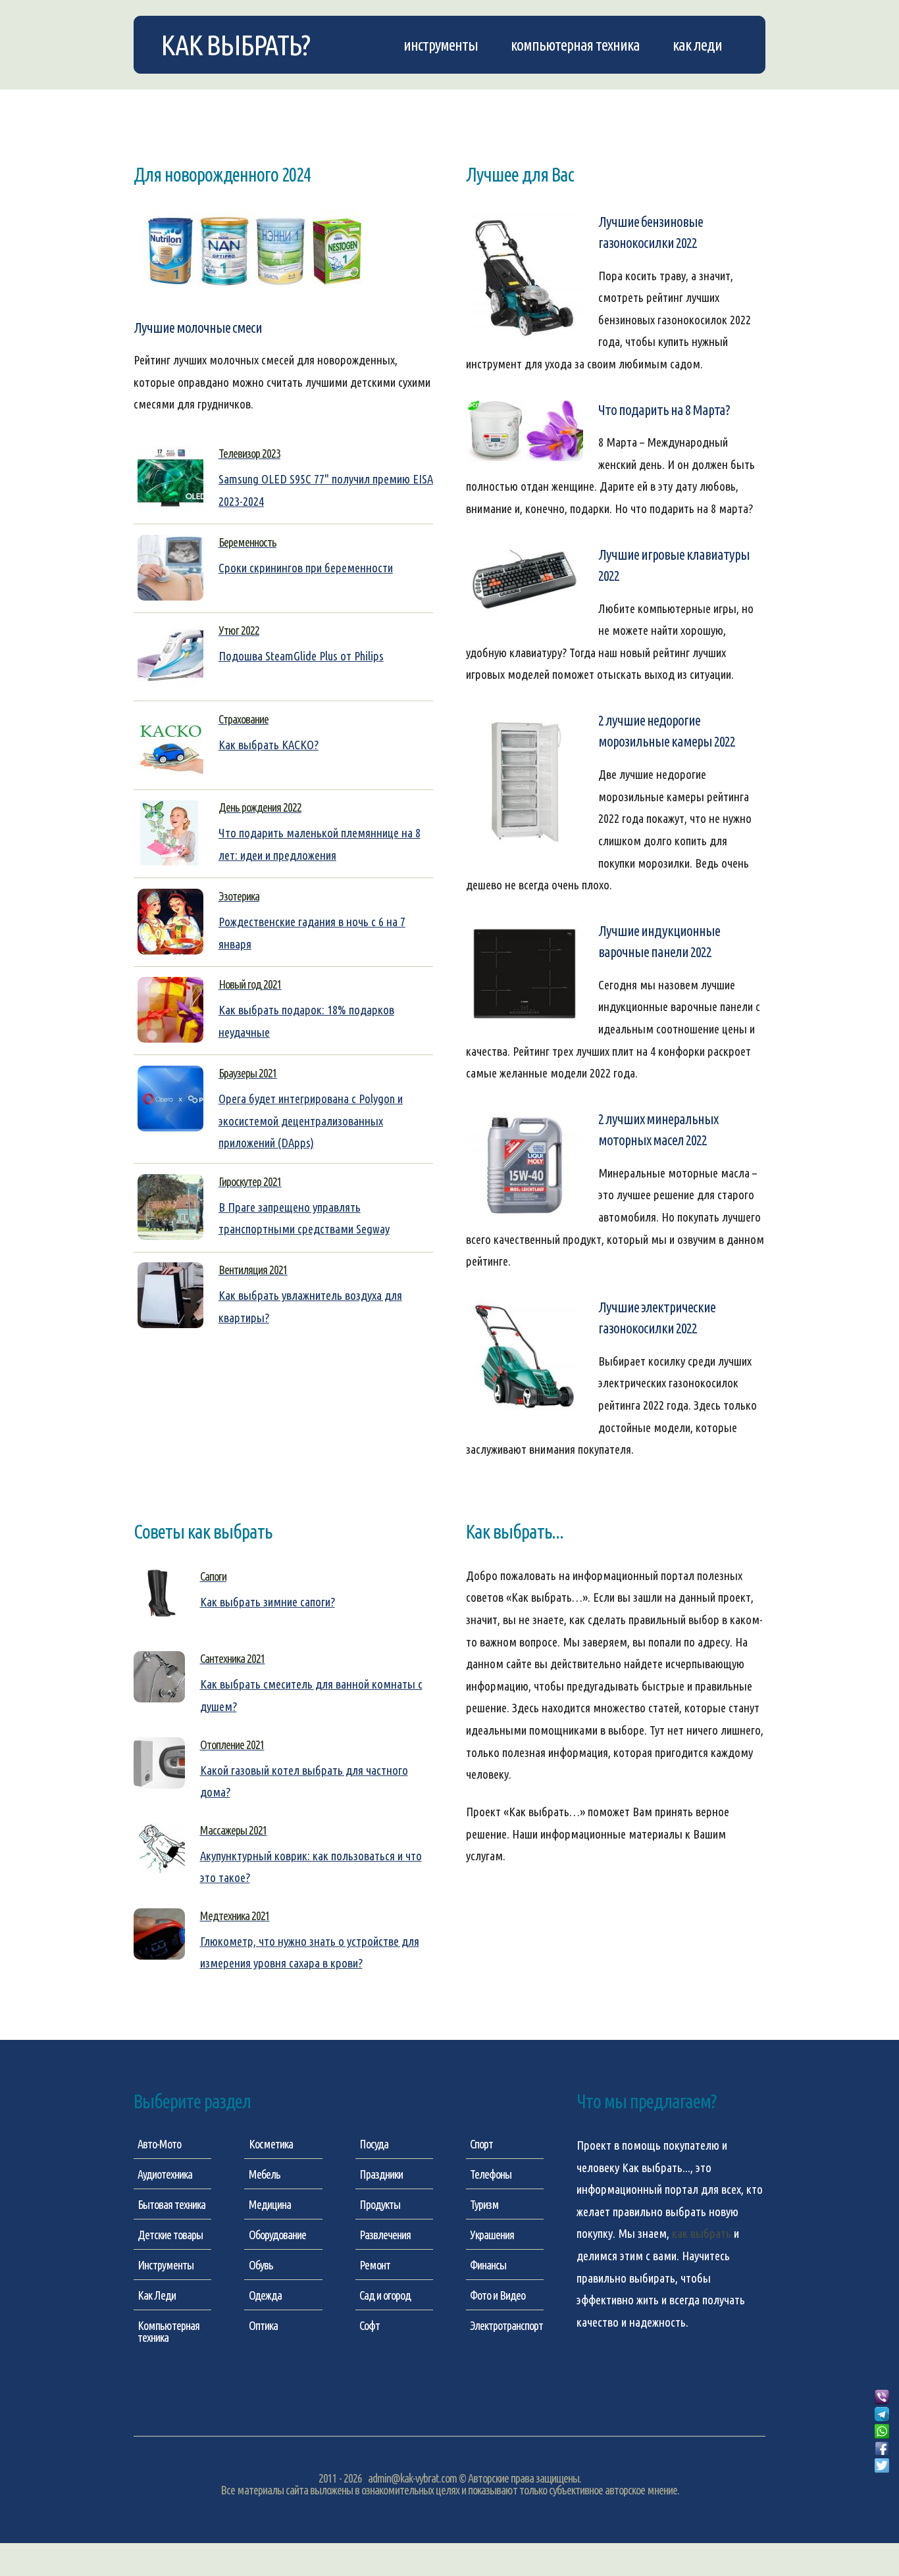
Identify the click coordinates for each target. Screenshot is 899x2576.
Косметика (271, 2144)
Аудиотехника (165, 2174)
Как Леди (697, 45)
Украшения (492, 2235)
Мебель (265, 2174)
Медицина (270, 2204)
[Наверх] (882, 2481)
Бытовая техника (171, 2204)
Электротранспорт (506, 2325)
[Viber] (882, 2398)
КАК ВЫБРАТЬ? (235, 45)
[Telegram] (882, 2415)
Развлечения (385, 2235)
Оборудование (277, 2235)
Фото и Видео (498, 2295)
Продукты (380, 2204)
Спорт (481, 2144)
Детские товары (170, 2235)
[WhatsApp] (882, 2432)
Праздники (381, 2174)
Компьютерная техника (575, 45)
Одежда (265, 2295)
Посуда (374, 2144)
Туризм (484, 2204)
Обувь (261, 2265)
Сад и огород (385, 2295)
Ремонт (375, 2265)
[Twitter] (882, 2466)
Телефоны (491, 2174)
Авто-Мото (159, 2144)
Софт (370, 2325)
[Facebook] (882, 2449)
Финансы (488, 2265)
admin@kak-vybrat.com (412, 2478)
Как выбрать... (656, 2168)
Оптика (263, 2325)
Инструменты (441, 45)
